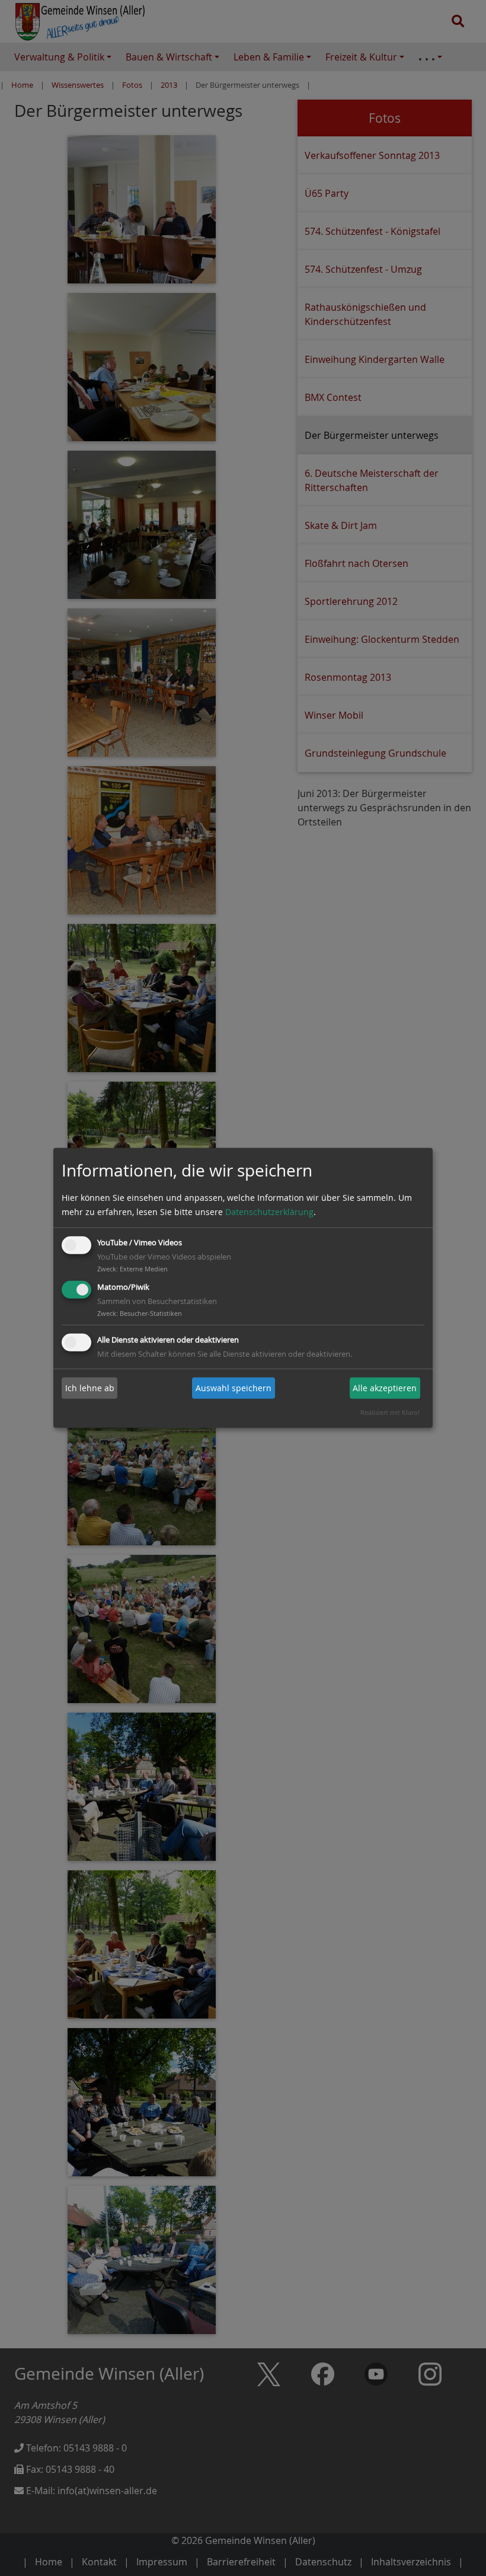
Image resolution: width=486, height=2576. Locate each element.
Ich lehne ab (90, 1388)
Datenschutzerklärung (269, 1212)
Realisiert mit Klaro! (390, 1412)
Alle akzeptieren (385, 1388)
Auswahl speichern (234, 1388)
